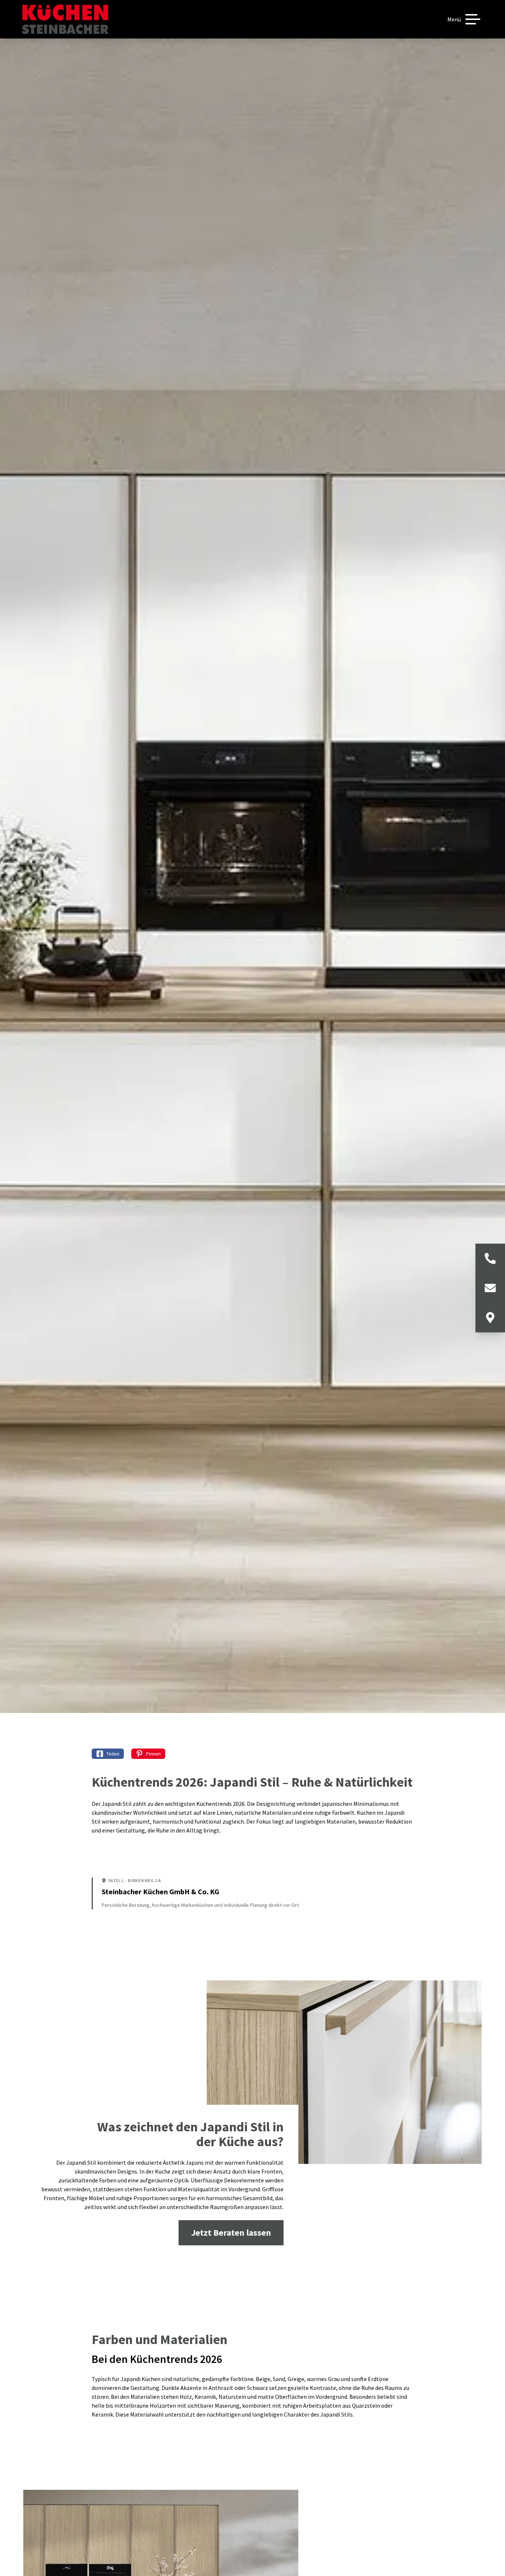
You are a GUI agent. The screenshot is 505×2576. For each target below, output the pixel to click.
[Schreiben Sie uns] (490, 1288)
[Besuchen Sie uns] (490, 1318)
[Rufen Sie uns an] (490, 1258)
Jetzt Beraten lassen (231, 2233)
